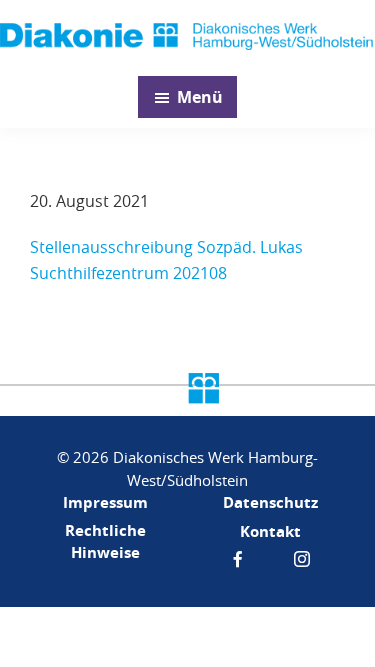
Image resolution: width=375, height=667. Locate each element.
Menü (200, 97)
